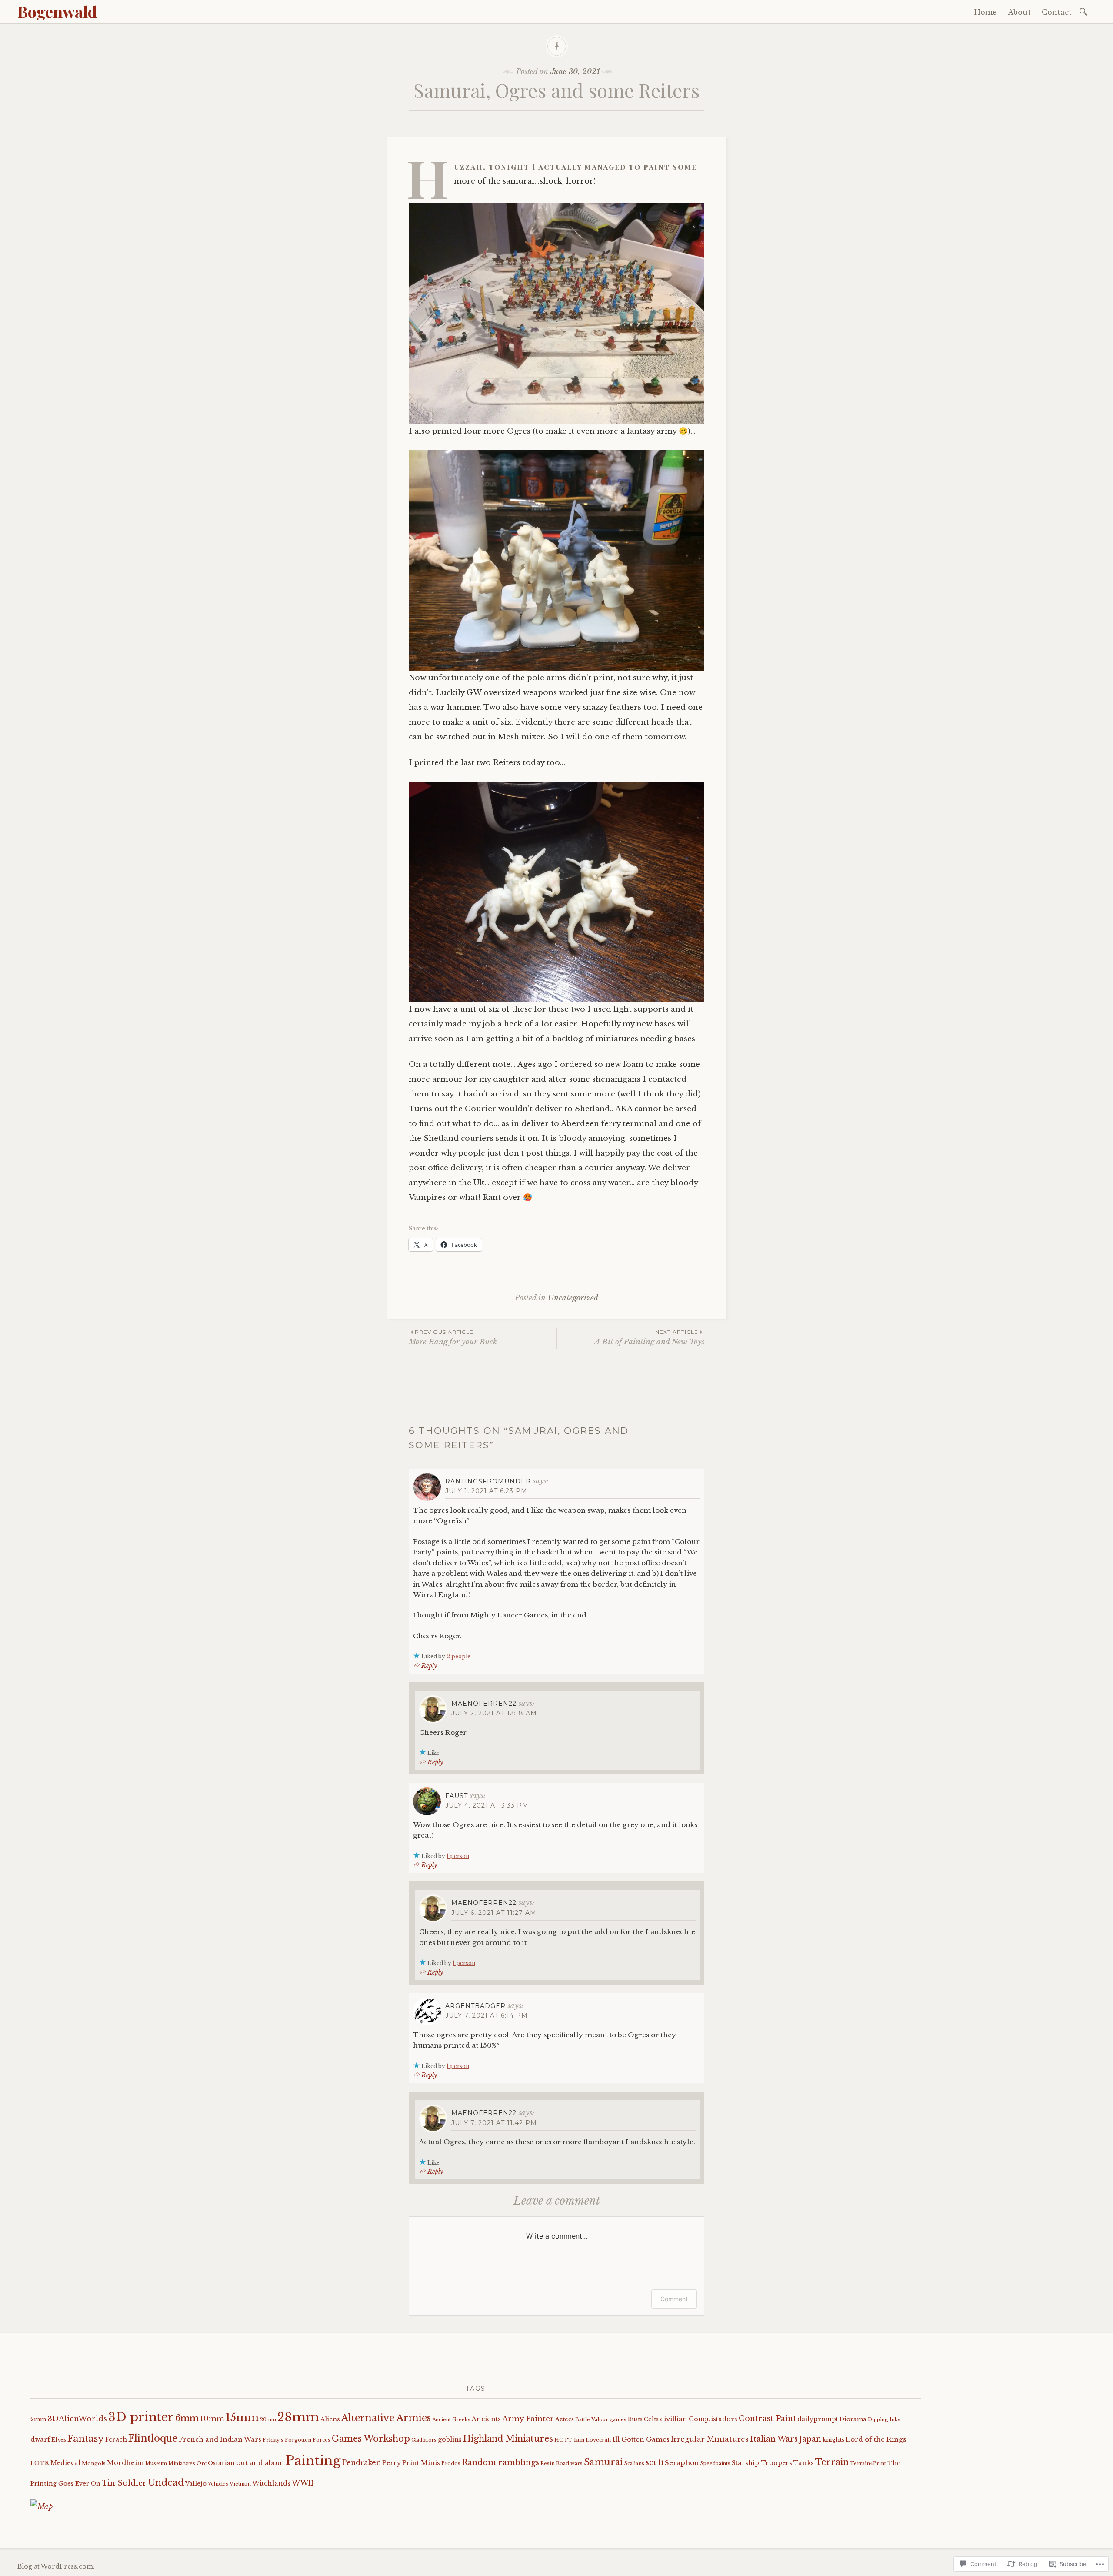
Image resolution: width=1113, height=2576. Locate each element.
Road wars (569, 2463)
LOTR (40, 2463)
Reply (429, 1666)
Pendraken (362, 2463)
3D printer (141, 2417)
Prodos (451, 2463)
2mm (38, 2419)
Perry (392, 2463)
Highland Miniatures (508, 2439)
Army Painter (528, 2419)
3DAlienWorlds (77, 2419)
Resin (548, 2463)
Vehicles (218, 2484)
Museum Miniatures (170, 2464)
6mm (187, 2418)
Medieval (65, 2463)
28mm (298, 2417)
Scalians (634, 2463)
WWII (303, 2483)
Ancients (486, 2419)
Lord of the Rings (876, 2439)
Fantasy (86, 2439)
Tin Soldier (124, 2483)
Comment (674, 2299)
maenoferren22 (484, 1704)
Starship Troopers (762, 2463)
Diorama (853, 2419)
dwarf (40, 2439)
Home (986, 12)
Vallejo (196, 2484)
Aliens (330, 2419)
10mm (212, 2419)
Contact (1057, 12)
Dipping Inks (884, 2419)
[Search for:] (1085, 11)
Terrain (832, 2462)
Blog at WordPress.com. (56, 2566)
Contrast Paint (767, 2419)
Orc (202, 2463)
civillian (674, 2419)
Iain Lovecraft (593, 2440)
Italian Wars (774, 2439)
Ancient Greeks (451, 2419)
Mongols (94, 2463)
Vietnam (240, 2484)
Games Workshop (371, 2439)
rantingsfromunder (488, 1481)
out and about (260, 2463)
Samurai (603, 2462)
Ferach (116, 2440)
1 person (458, 1856)
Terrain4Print (868, 2463)
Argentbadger (475, 2006)
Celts (651, 2419)
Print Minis (421, 2463)
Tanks (804, 2463)
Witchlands (271, 2483)
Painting (313, 2461)
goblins (450, 2439)
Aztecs (565, 2419)
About (1019, 12)
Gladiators (424, 2440)
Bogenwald (57, 11)
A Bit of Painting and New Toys (649, 1338)
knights (833, 2440)
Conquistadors (713, 2419)
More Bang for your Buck (453, 1338)
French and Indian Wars (220, 2439)
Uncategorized (573, 1298)
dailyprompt (818, 2419)
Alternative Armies (386, 2418)
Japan (810, 2439)
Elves (59, 2440)
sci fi (655, 2462)
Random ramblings (500, 2462)
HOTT (563, 2440)
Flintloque (153, 2438)
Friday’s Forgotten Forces (297, 2440)
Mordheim (125, 2463)
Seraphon (682, 2463)
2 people (458, 1656)
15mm (242, 2417)
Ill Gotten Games (641, 2439)
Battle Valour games (601, 2419)
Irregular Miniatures (710, 2439)
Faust (457, 1796)
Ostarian (221, 2463)
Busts (635, 2419)
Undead (166, 2482)
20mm (268, 2420)
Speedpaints (715, 2463)
